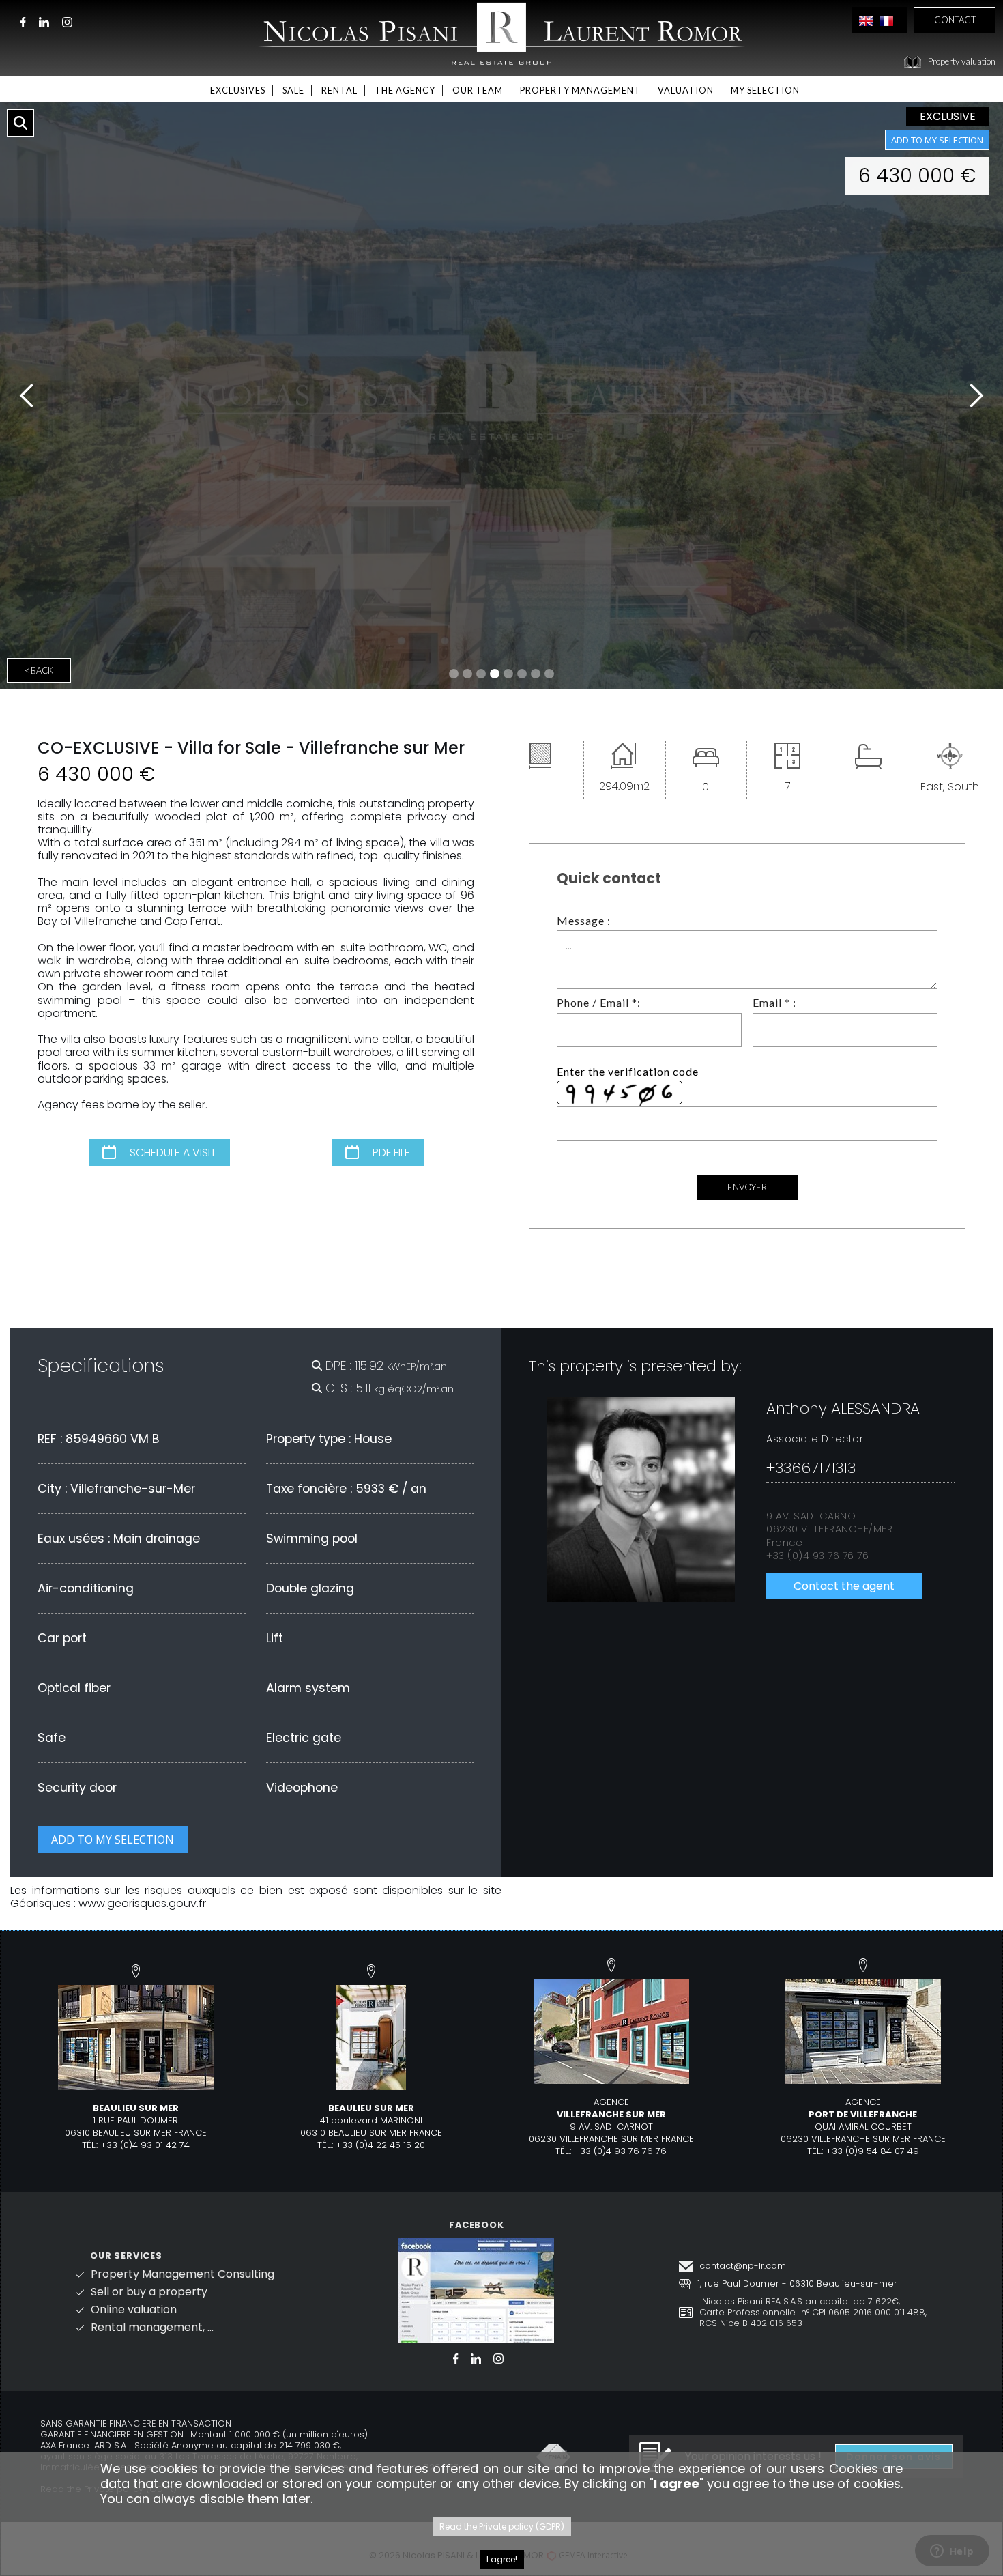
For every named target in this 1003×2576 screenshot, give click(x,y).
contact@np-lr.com (743, 2266)
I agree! (502, 2559)
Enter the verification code (628, 1071)
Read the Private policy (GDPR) (502, 2527)
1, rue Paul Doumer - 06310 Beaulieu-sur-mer (797, 2284)
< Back (39, 670)
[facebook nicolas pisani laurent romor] (476, 2290)
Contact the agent (844, 1586)
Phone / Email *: (599, 1002)
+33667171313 (811, 1468)
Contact (955, 20)
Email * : (774, 1002)
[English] (866, 20)
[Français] (886, 20)
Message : (584, 920)
